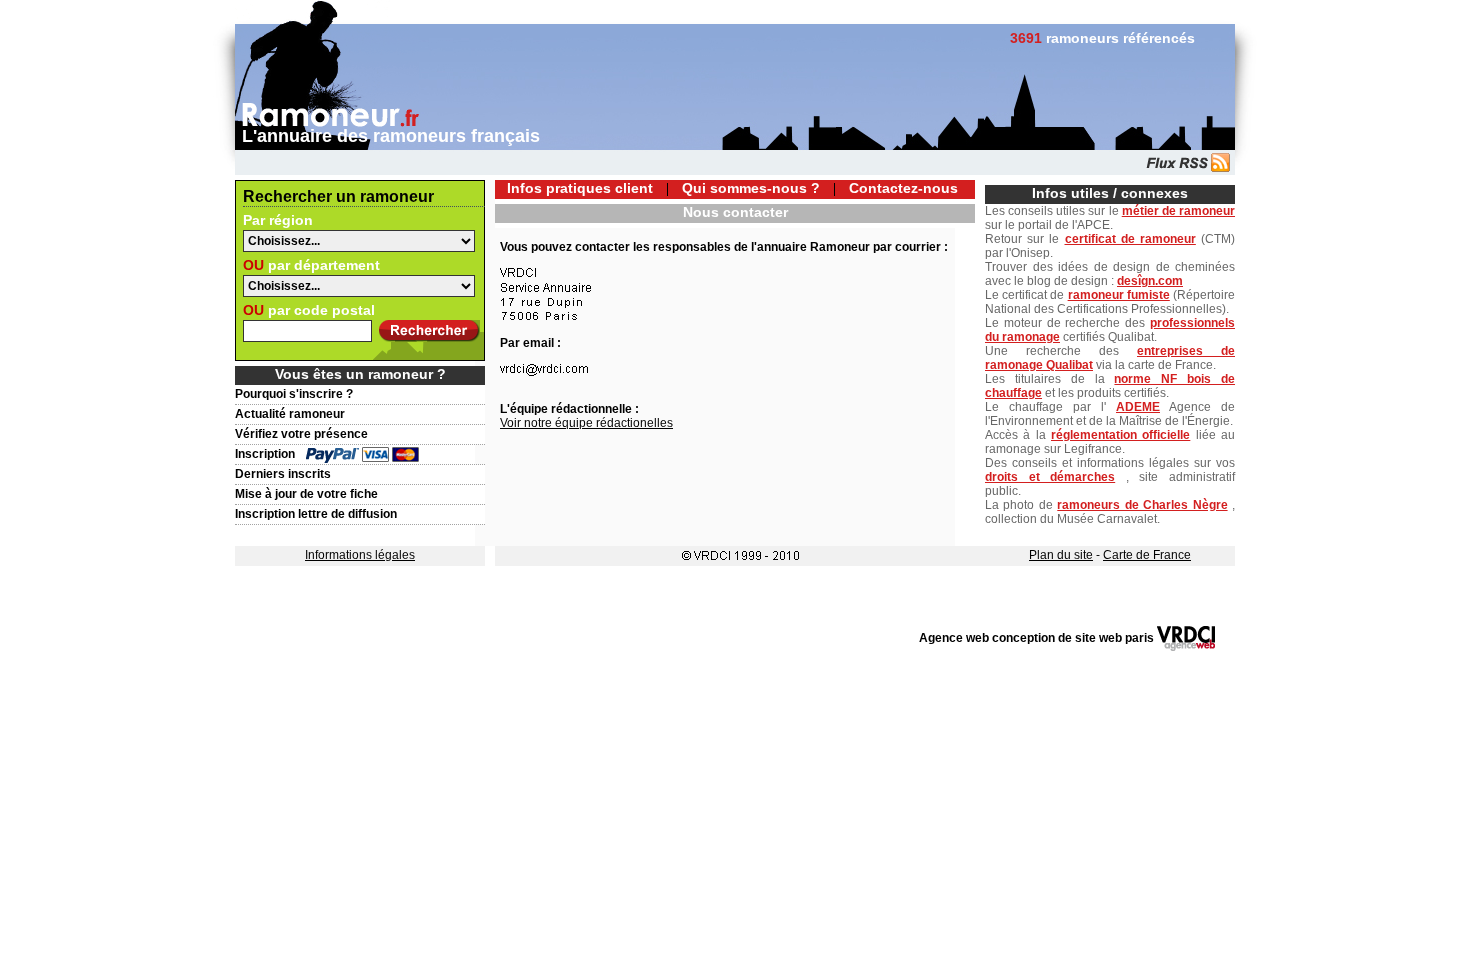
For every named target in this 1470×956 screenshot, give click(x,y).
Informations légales (360, 555)
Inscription (265, 454)
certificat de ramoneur (1130, 239)
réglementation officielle (1120, 435)
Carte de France (1147, 555)
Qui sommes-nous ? (751, 188)
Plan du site (1061, 555)
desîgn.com (1150, 281)
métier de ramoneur (1178, 211)
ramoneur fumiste (1119, 295)
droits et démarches (1050, 477)
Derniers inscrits (283, 474)
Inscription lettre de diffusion (316, 514)
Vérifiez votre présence (301, 434)
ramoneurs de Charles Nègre (1142, 505)
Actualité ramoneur (290, 414)
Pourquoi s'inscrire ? (294, 394)
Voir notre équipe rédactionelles (586, 423)
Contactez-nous (903, 188)
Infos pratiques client (580, 188)
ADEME (1138, 407)
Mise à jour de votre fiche (306, 494)
